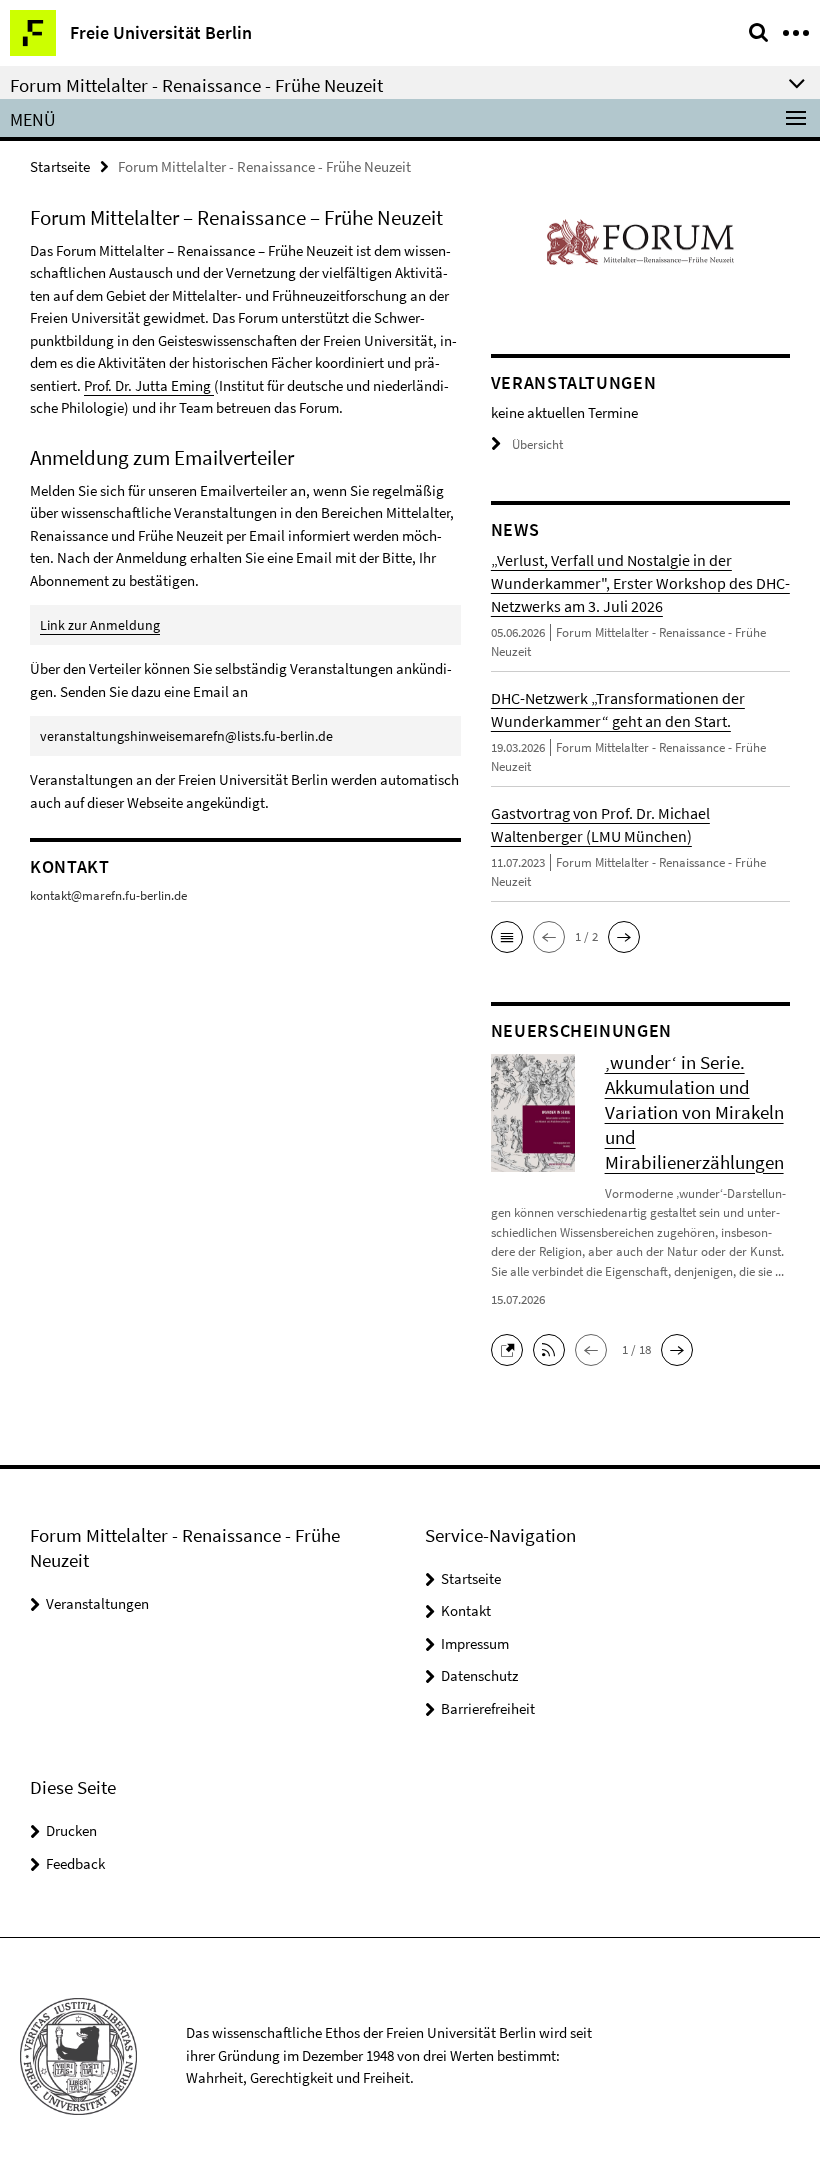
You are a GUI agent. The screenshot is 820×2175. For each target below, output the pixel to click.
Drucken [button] (71, 1830)
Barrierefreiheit (488, 1708)
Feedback (75, 1863)
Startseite (60, 166)
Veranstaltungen (97, 1603)
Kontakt (466, 1610)
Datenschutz (479, 1675)
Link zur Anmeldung (100, 625)
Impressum (475, 1643)
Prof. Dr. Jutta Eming (149, 385)
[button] (507, 937)
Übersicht (537, 444)
